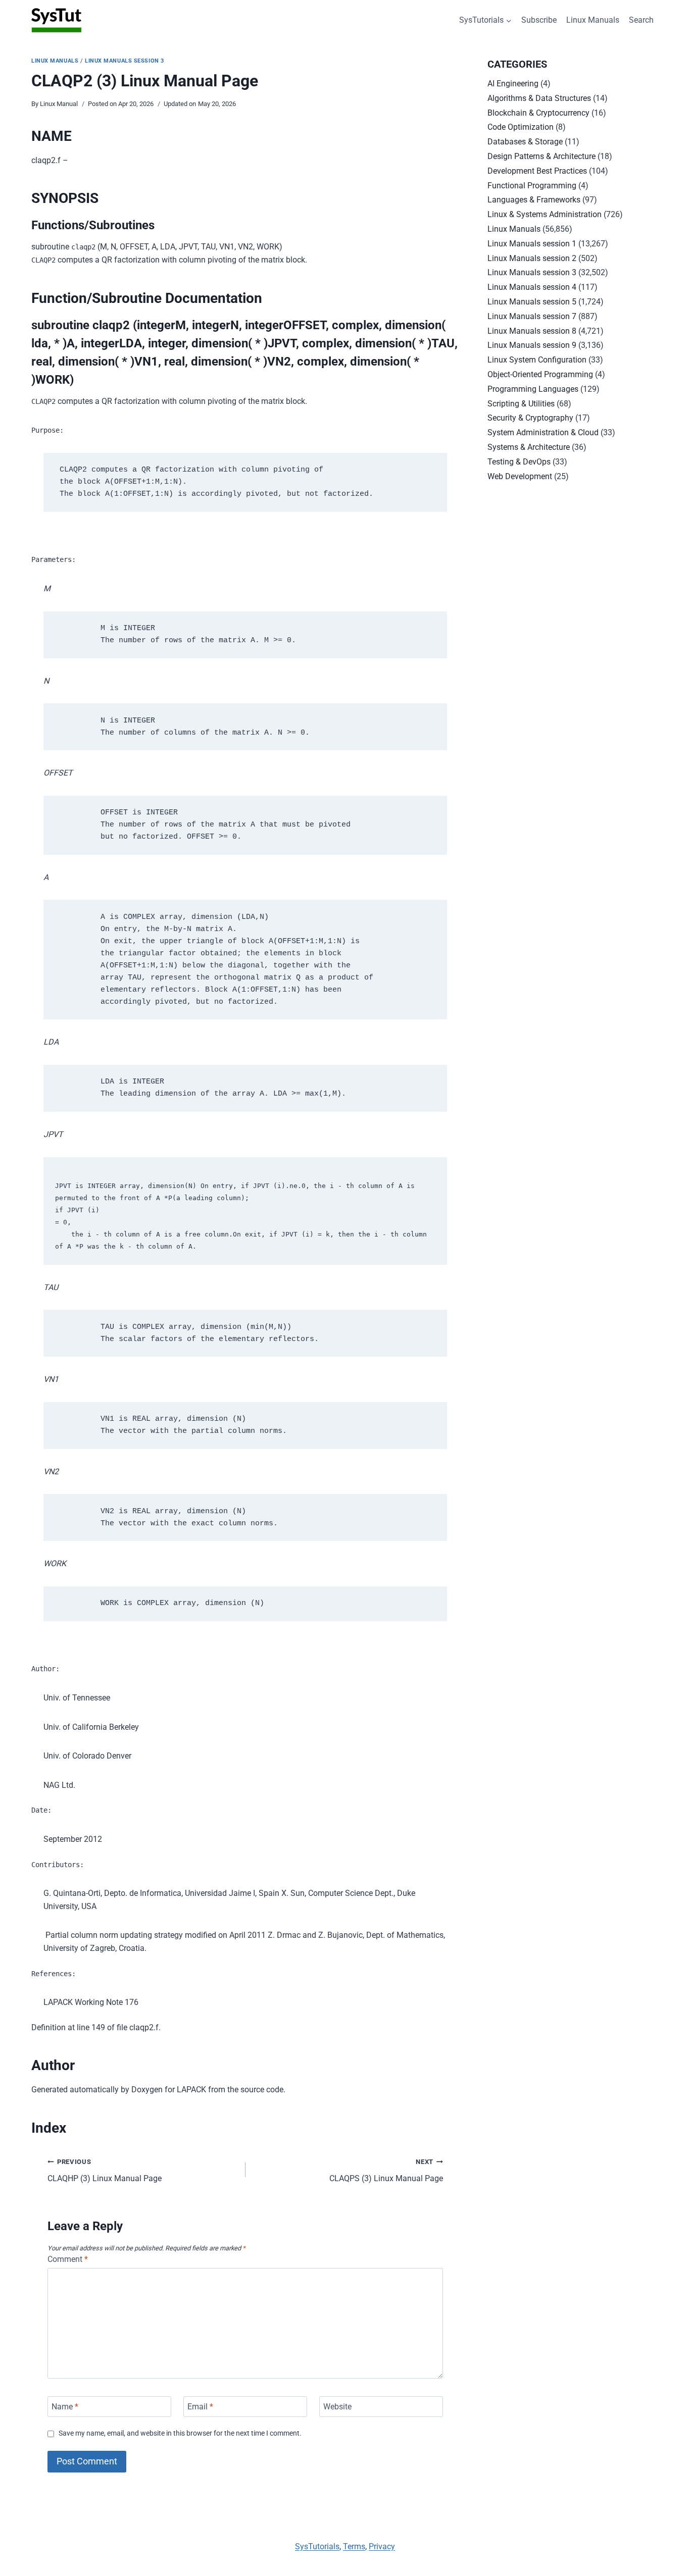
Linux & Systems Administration (545, 214)
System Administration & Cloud (543, 432)
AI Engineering (513, 84)
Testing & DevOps (519, 462)
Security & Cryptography (530, 418)
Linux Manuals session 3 (125, 61)
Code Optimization (521, 127)
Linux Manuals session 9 (532, 345)
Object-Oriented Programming (540, 374)
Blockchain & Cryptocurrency (538, 113)
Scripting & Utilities (521, 404)
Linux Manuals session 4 (532, 287)
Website (337, 2407)
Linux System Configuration (537, 360)
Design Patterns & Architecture (541, 156)
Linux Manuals (593, 20)
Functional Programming (532, 186)
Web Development (520, 476)
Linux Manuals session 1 (532, 244)
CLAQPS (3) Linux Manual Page (386, 2171)
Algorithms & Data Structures (539, 98)
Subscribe (539, 20)
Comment (68, 2259)
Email (200, 2407)
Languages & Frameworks (534, 200)
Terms (354, 2546)
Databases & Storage (525, 142)
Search (641, 20)
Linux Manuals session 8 (532, 331)
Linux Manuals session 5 (532, 302)
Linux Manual (59, 104)
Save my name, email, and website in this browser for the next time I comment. (180, 2433)
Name (65, 2407)
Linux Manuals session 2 (532, 258)
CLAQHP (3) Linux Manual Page (105, 2171)
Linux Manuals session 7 (532, 316)
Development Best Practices (537, 171)
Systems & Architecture (529, 447)
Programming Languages (533, 389)
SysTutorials (317, 2546)
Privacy (382, 2546)
